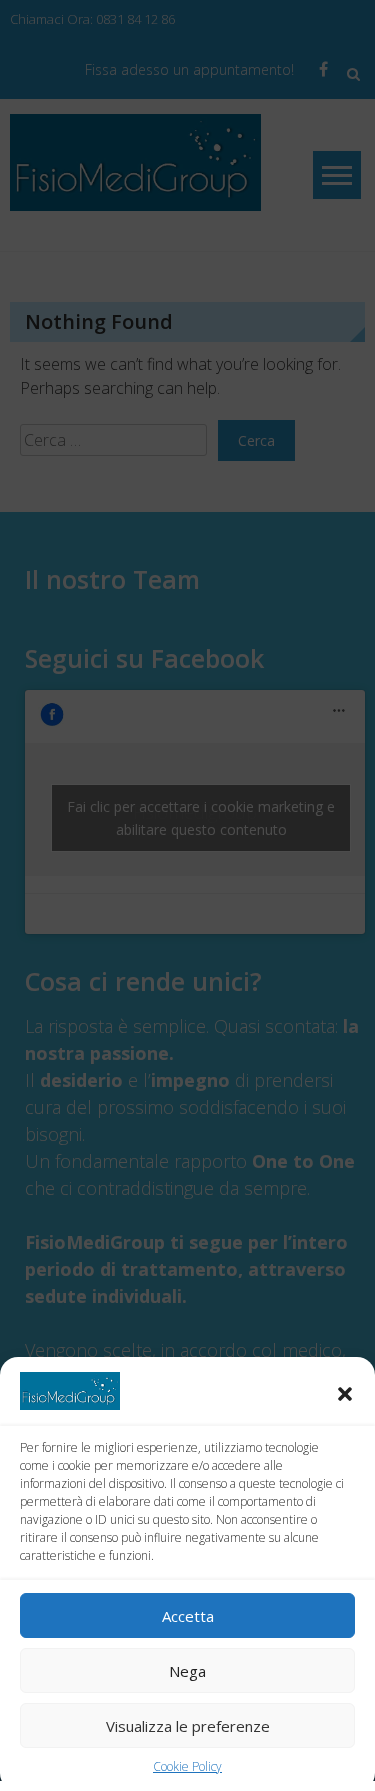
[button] (345, 1394)
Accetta (188, 1616)
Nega (187, 1671)
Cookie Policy (187, 1766)
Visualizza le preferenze (188, 1726)
